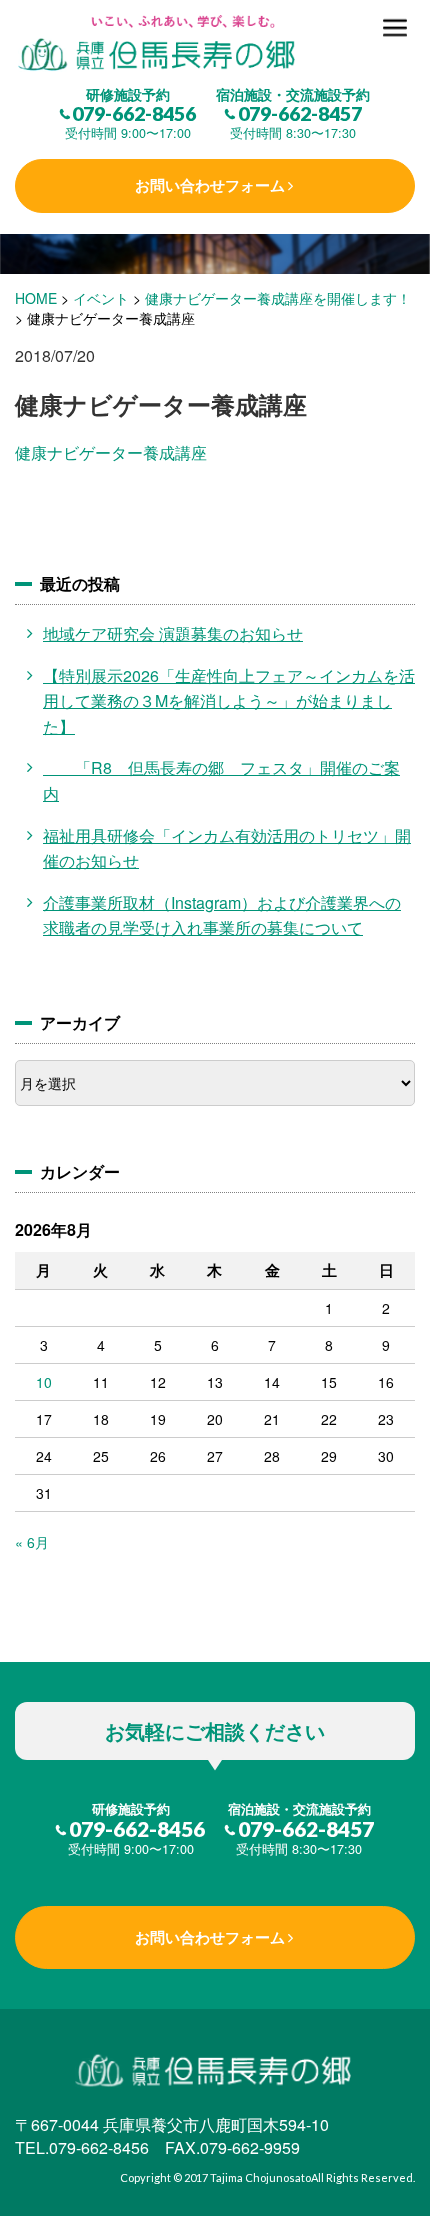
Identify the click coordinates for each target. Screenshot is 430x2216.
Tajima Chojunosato (260, 2177)
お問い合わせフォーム (210, 185)
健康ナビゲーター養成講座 (111, 452)
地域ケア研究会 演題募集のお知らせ (173, 633)
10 (44, 1382)
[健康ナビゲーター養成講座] (215, 44)
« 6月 (32, 1542)
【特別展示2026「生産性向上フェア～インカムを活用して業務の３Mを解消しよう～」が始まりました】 (229, 701)
